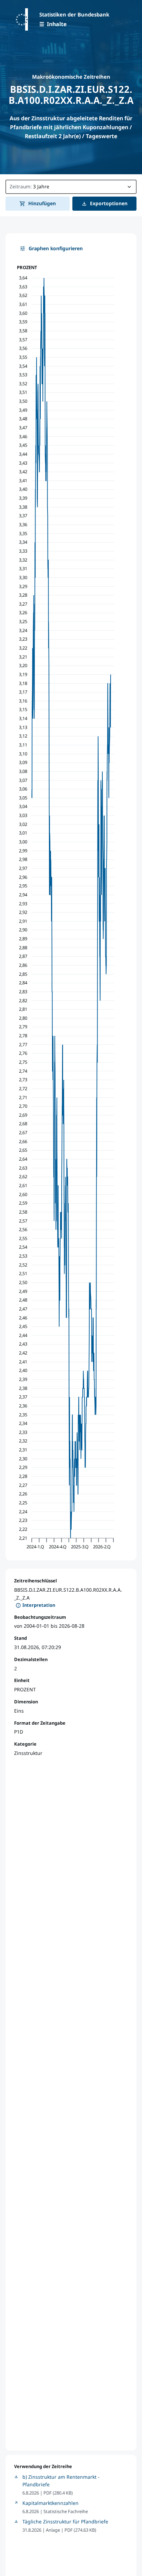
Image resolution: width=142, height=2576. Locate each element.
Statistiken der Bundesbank (74, 14)
